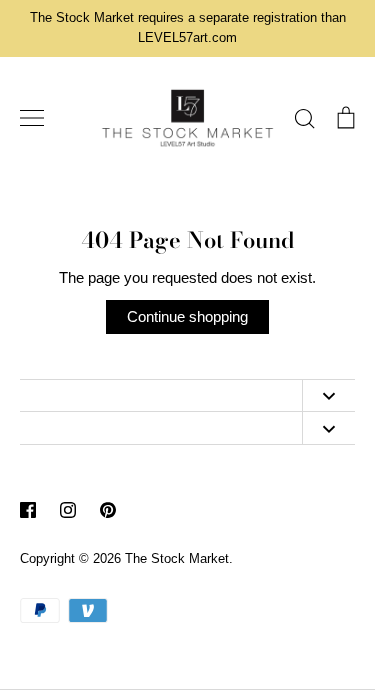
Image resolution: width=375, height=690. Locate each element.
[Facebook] (28, 510)
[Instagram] (68, 510)
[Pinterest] (108, 510)
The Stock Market (177, 558)
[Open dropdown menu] (328, 395)
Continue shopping (187, 316)
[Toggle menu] (32, 118)
